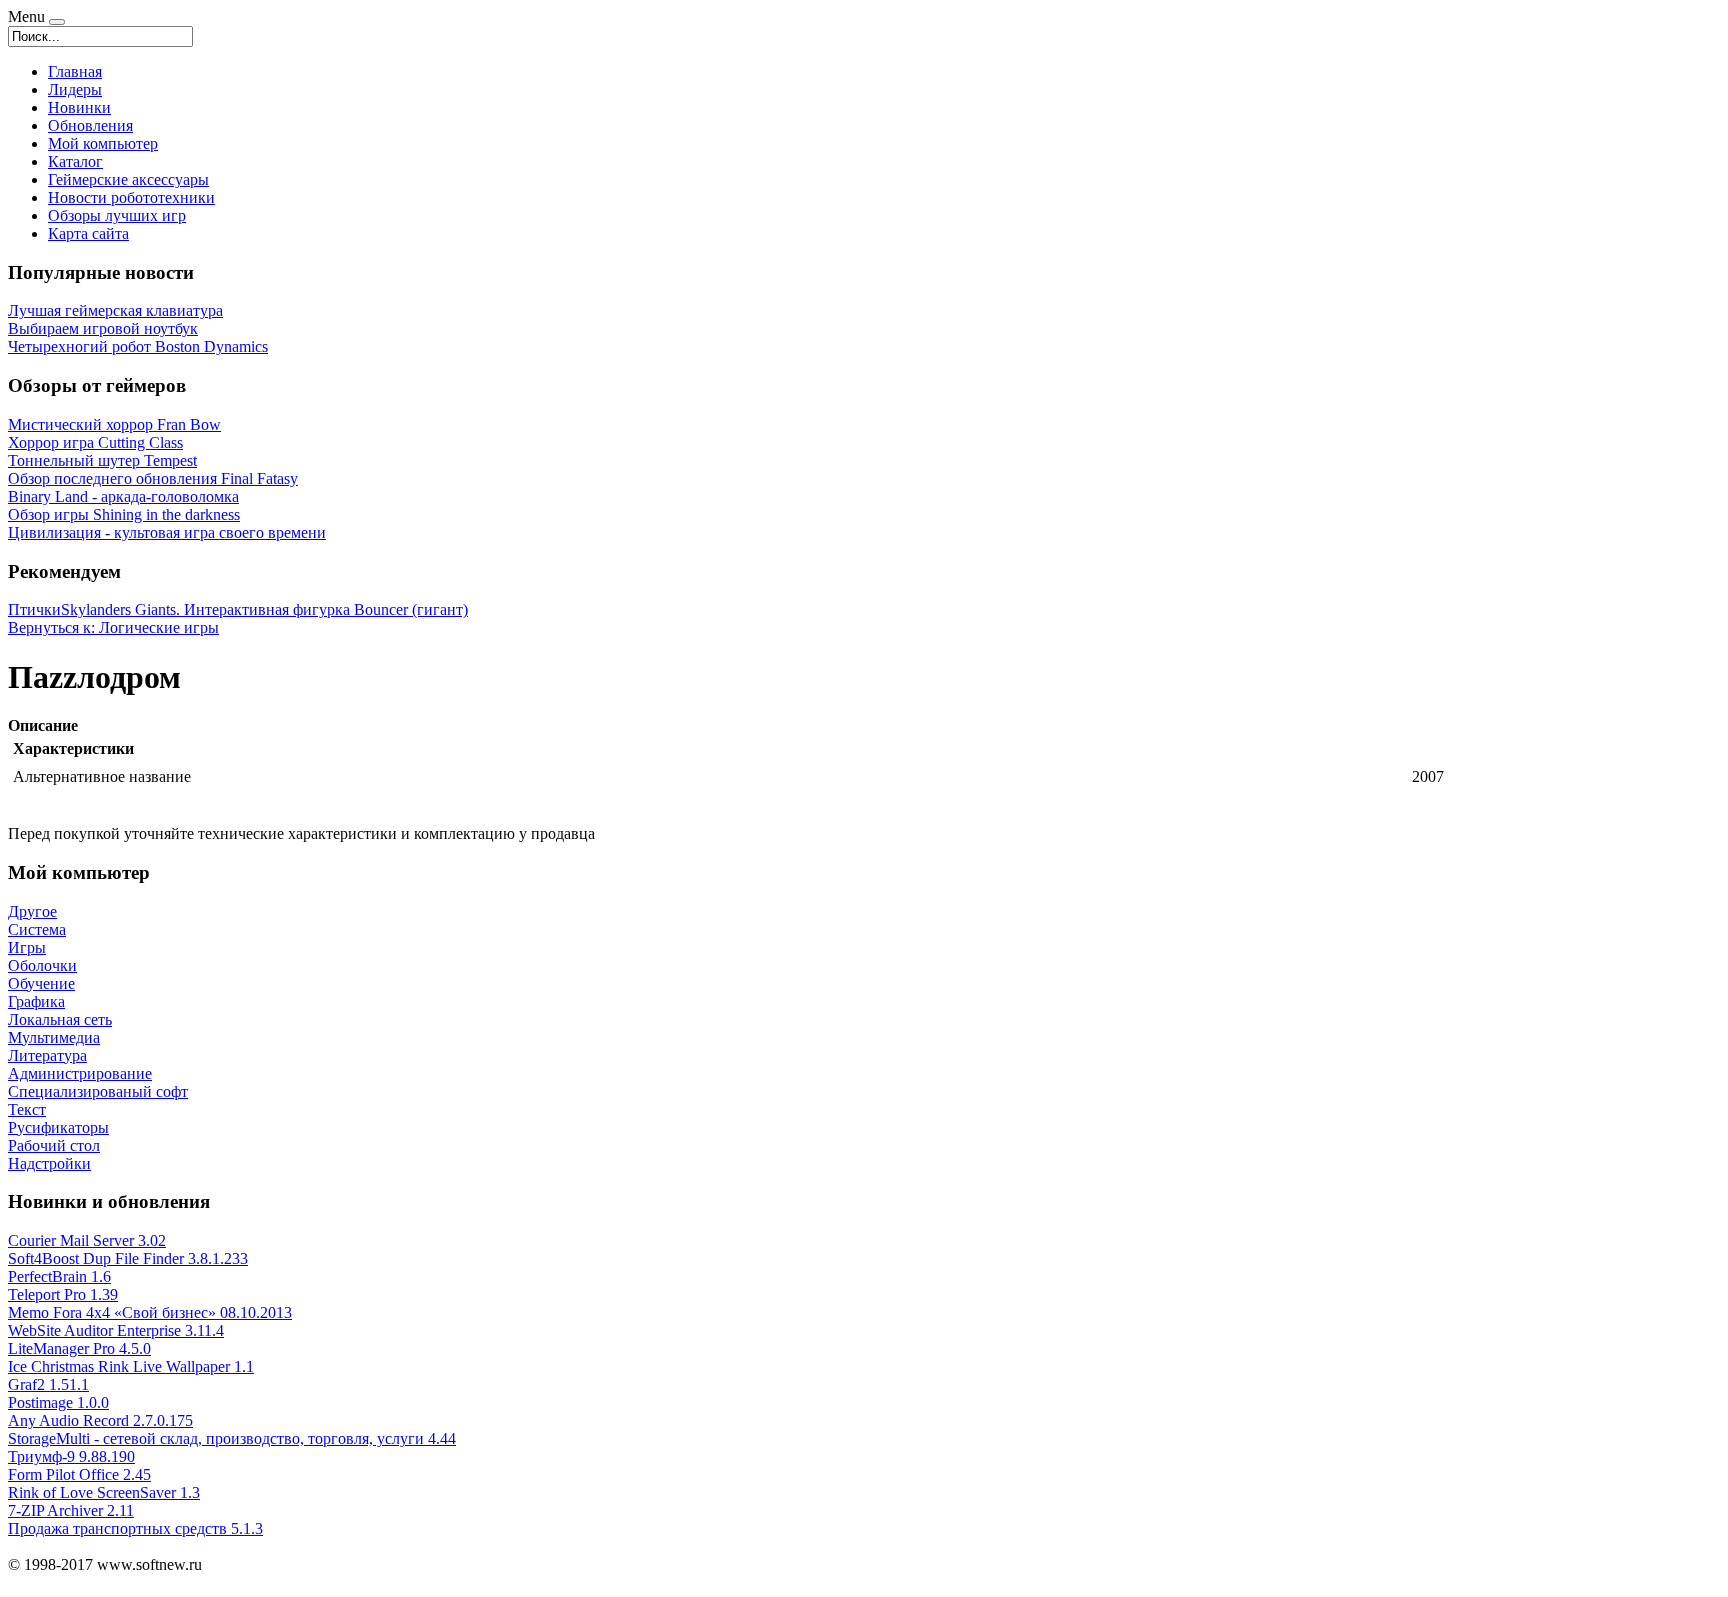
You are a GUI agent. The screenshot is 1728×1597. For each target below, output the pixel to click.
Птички (34, 609)
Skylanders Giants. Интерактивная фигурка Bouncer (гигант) (264, 609)
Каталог (75, 161)
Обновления (90, 125)
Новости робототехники (131, 197)
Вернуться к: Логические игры (113, 627)
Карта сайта (88, 233)
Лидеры (75, 89)
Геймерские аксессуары (128, 179)
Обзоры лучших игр (117, 215)
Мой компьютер (103, 143)
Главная (75, 71)
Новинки (79, 107)
